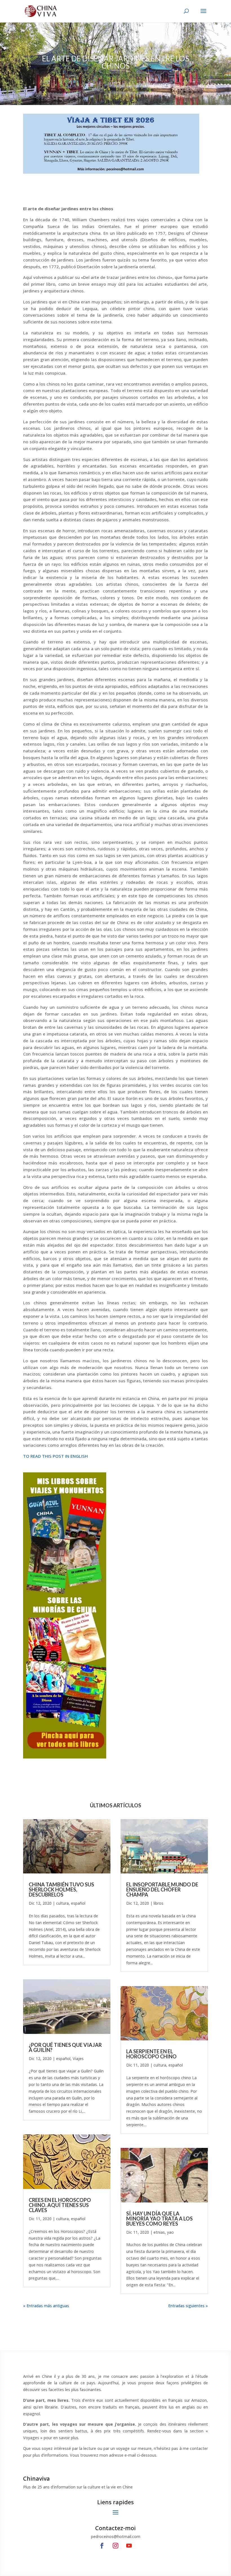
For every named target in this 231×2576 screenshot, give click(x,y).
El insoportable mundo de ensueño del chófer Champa (162, 1889)
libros (158, 1903)
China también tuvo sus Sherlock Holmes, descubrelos (61, 1889)
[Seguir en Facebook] (102, 2546)
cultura (62, 1903)
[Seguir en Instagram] (115, 2546)
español (78, 1903)
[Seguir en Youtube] (129, 2546)
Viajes (78, 2059)
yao (170, 2232)
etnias (159, 2232)
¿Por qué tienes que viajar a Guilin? (65, 2047)
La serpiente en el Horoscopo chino (151, 2054)
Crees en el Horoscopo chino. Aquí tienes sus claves (60, 2205)
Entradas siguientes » (188, 2306)
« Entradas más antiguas (46, 2306)
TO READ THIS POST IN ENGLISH (55, 1456)
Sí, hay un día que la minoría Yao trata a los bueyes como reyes (159, 2219)
